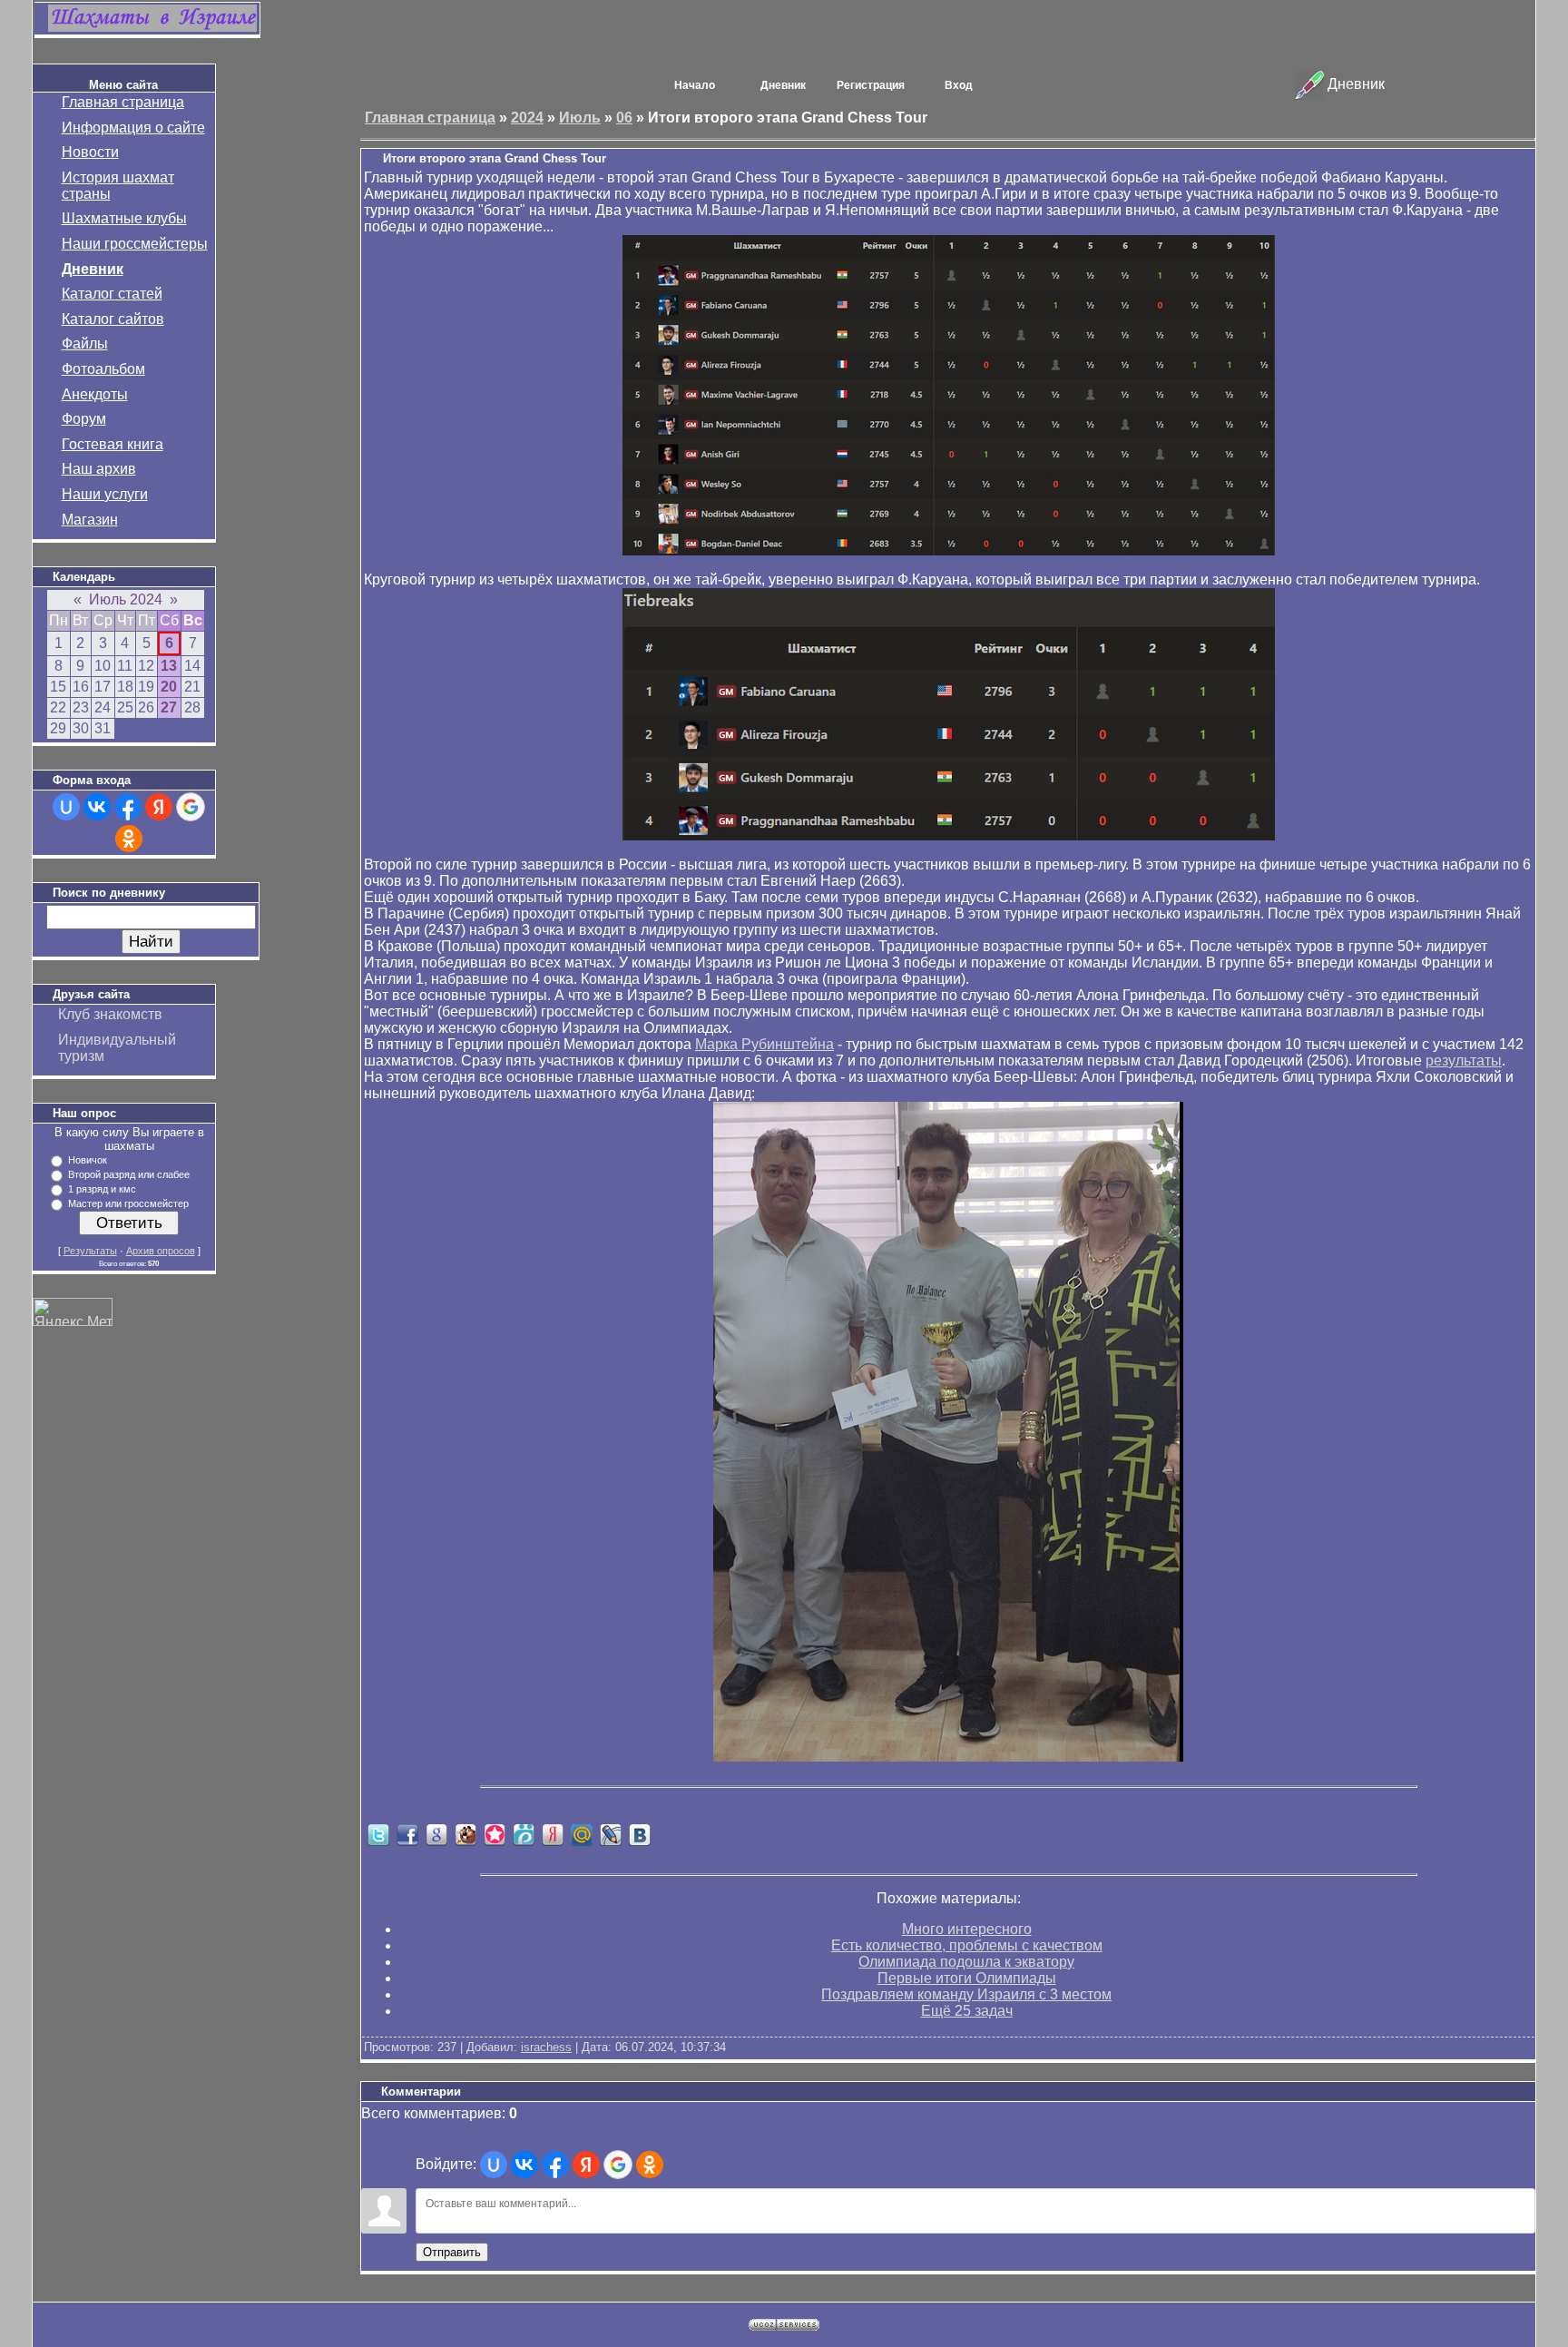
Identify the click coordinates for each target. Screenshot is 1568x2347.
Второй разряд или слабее (129, 1174)
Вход (959, 85)
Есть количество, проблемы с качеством (967, 1945)
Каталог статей (112, 294)
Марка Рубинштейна (764, 1044)
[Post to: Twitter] (378, 1834)
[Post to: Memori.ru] (495, 1834)
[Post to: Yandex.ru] (553, 1834)
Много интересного (967, 1929)
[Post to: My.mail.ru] (582, 1834)
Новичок (88, 1160)
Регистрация (871, 85)
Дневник (93, 269)
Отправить (452, 2252)
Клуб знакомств (110, 1014)
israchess (546, 2047)
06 (624, 118)
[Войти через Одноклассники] (129, 839)
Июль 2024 (126, 599)
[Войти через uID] (66, 807)
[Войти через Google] (191, 807)
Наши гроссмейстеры (135, 244)
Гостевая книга (113, 444)
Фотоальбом (103, 369)
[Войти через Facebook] (128, 807)
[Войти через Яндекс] (159, 807)
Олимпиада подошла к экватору (966, 1962)
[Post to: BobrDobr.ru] (465, 1834)
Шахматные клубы (124, 218)
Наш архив (99, 469)
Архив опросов (161, 1251)
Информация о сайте (133, 128)
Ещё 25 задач (967, 2011)
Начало (695, 85)
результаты (1464, 1061)
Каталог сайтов (113, 319)
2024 (527, 118)
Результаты (90, 1251)
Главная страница (123, 102)
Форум (84, 419)
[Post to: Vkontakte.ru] (640, 1834)
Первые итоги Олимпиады (967, 1978)
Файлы (85, 344)
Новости (90, 152)
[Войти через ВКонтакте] (97, 807)
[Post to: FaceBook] (407, 1834)
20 (169, 687)
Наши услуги (105, 494)
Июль (580, 118)
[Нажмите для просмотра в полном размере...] (949, 550)
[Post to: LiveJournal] (611, 1834)
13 (169, 666)
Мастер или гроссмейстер (128, 1203)
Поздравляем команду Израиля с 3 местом (966, 1994)
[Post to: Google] (436, 1834)
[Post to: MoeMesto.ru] (524, 1834)
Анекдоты (95, 394)
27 (169, 707)
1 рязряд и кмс (102, 1189)
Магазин (90, 520)
